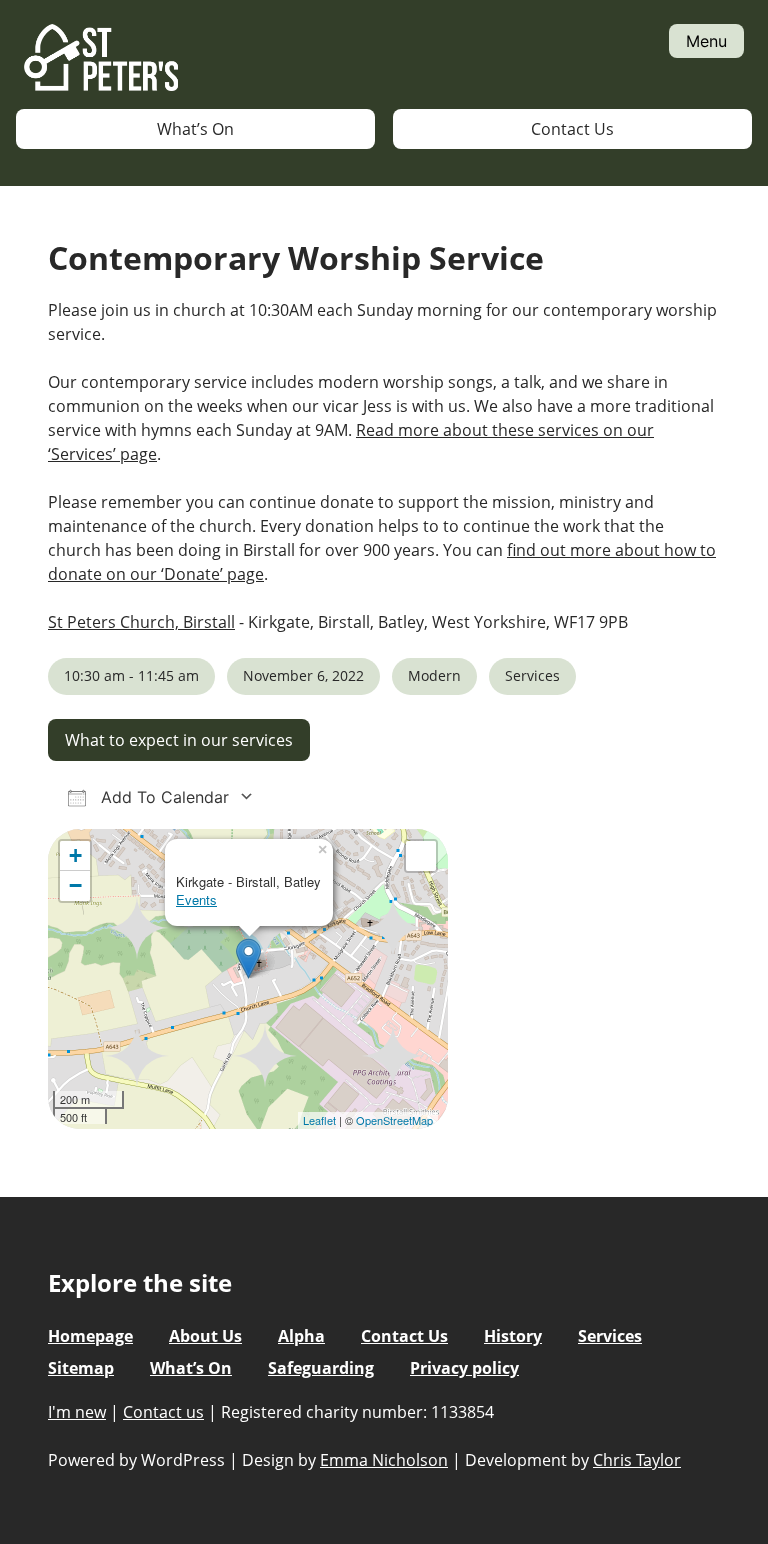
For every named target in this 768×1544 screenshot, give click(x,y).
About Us (205, 1336)
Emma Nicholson (384, 1460)
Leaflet (319, 1120)
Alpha (301, 1336)
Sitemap (81, 1368)
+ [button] (75, 855)
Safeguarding (321, 1368)
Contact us (163, 1412)
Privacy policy (464, 1368)
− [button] (75, 885)
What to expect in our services (179, 740)
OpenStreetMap (394, 1120)
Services (532, 675)
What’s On (195, 129)
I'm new (77, 1412)
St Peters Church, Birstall (141, 622)
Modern (434, 675)
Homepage (90, 1336)
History (513, 1336)
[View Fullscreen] (421, 856)
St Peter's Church (101, 58)
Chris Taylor (637, 1460)
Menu (706, 41)
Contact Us (572, 129)
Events (196, 899)
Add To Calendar (162, 797)
